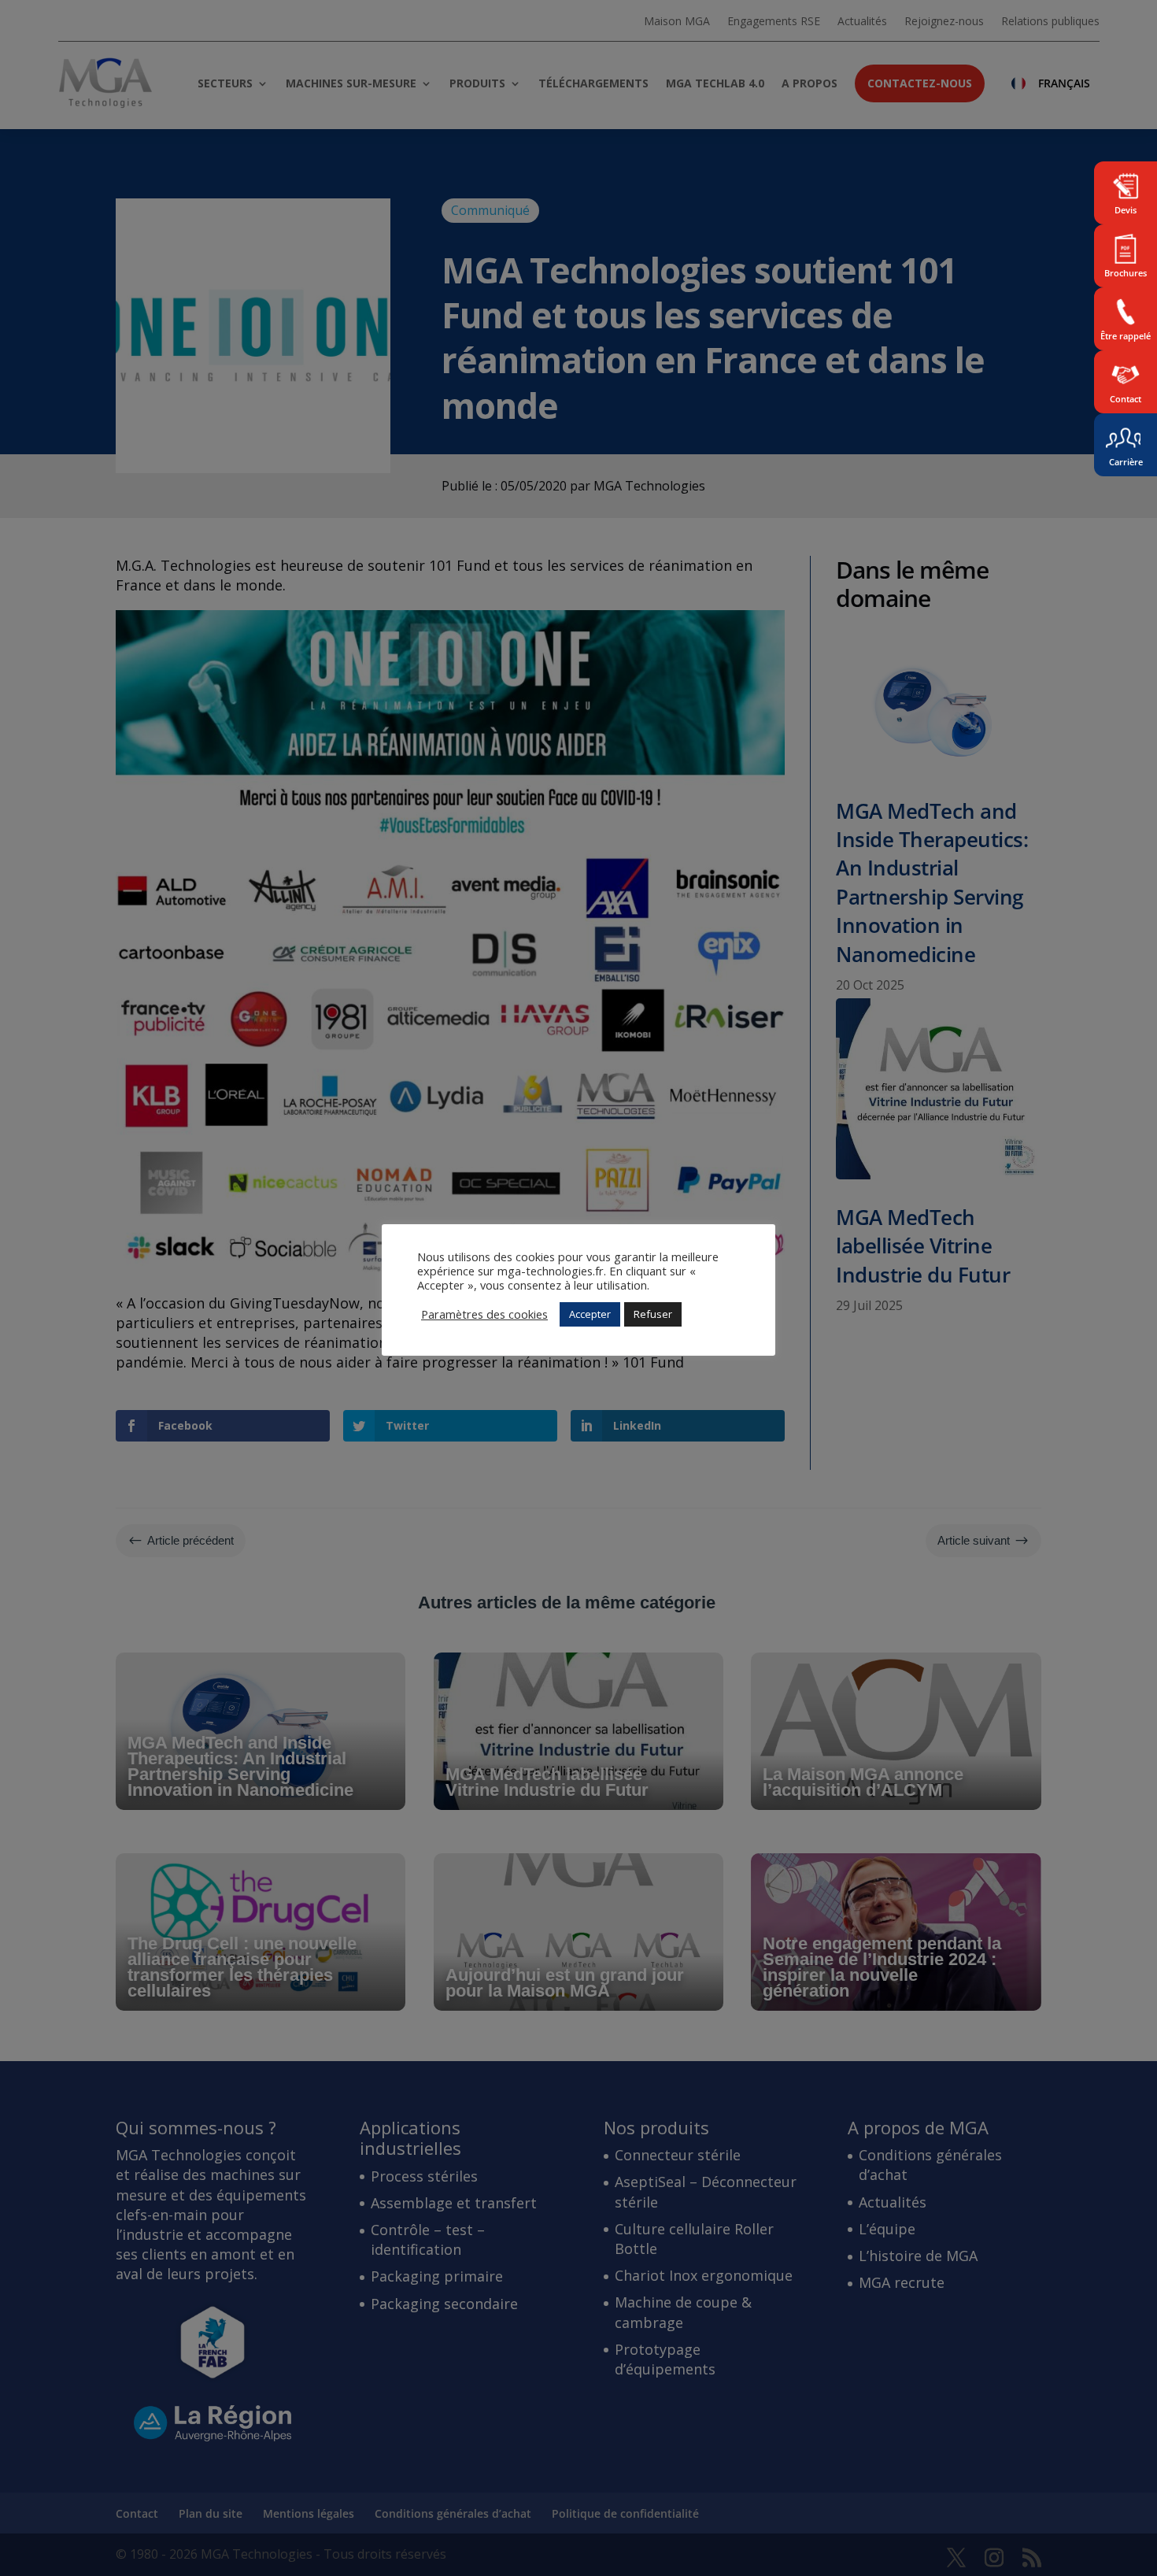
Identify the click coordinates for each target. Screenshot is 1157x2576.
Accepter (590, 1314)
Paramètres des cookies (484, 1314)
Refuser (653, 1314)
